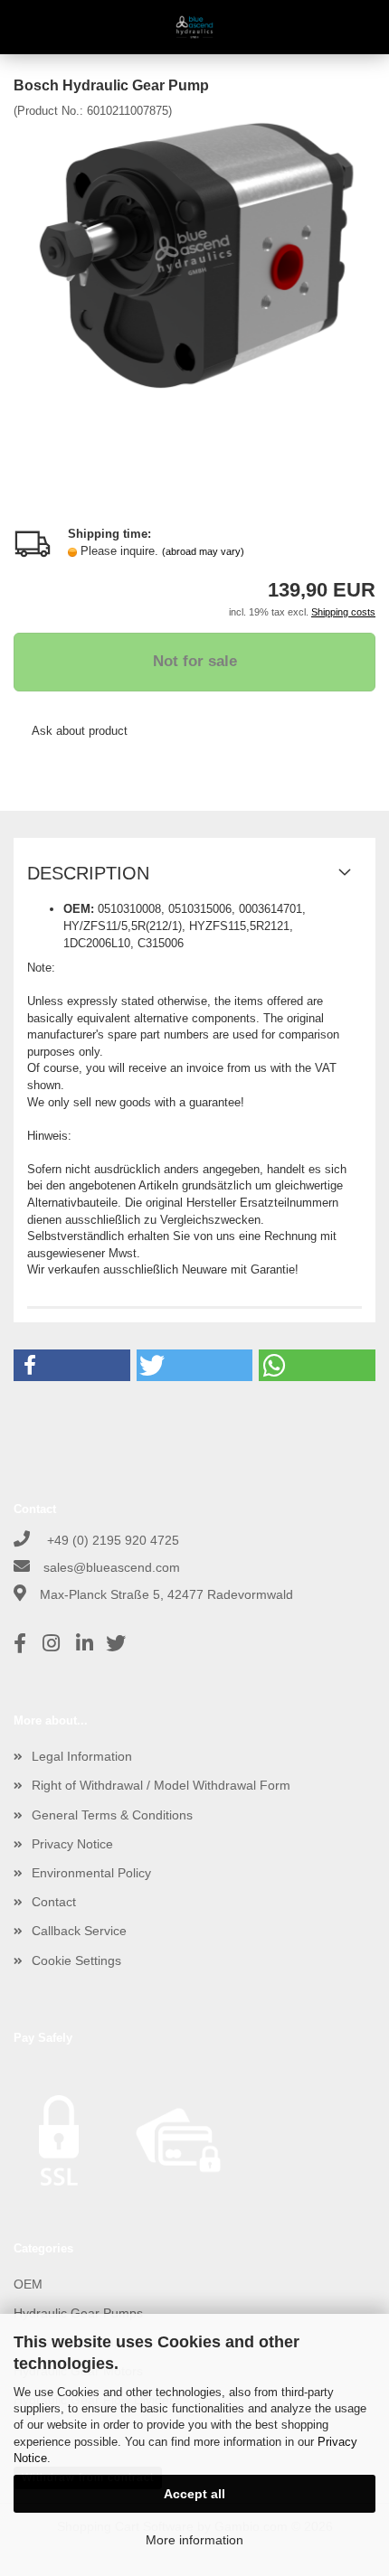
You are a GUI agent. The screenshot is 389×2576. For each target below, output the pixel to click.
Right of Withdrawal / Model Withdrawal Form (161, 1785)
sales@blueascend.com (112, 1567)
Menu (27, 27)
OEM (28, 2284)
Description (88, 873)
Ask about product (80, 731)
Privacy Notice (72, 1844)
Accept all (194, 2494)
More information (194, 2540)
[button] (72, 1365)
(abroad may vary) (203, 551)
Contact (54, 1902)
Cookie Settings (76, 1960)
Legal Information (82, 1756)
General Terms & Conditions (112, 1815)
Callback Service (79, 1931)
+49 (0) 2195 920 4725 (111, 1540)
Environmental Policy (91, 1873)
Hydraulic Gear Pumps (78, 2313)
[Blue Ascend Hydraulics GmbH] (195, 27)
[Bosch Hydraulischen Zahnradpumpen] (194, 254)
